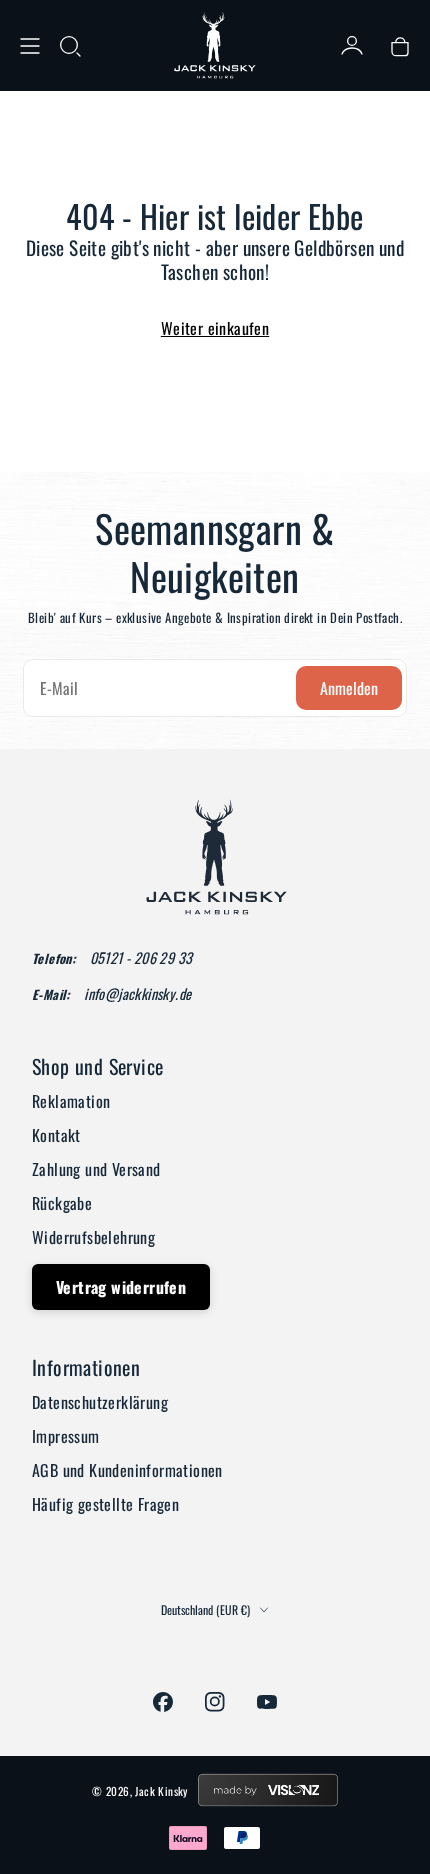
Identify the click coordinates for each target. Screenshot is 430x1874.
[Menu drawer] (30, 46)
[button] (70, 46)
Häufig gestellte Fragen (105, 1504)
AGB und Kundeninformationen (127, 1470)
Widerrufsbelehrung (93, 1237)
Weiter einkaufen (215, 328)
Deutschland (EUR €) (205, 1610)
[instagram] (215, 1702)
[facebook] (163, 1702)
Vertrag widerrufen (121, 1287)
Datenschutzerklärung (100, 1402)
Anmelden (349, 688)
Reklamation (71, 1101)
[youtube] (267, 1702)
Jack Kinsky (161, 1791)
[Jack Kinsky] (215, 45)
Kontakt (56, 1135)
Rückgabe (62, 1203)
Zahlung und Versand (96, 1169)
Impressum (66, 1436)
